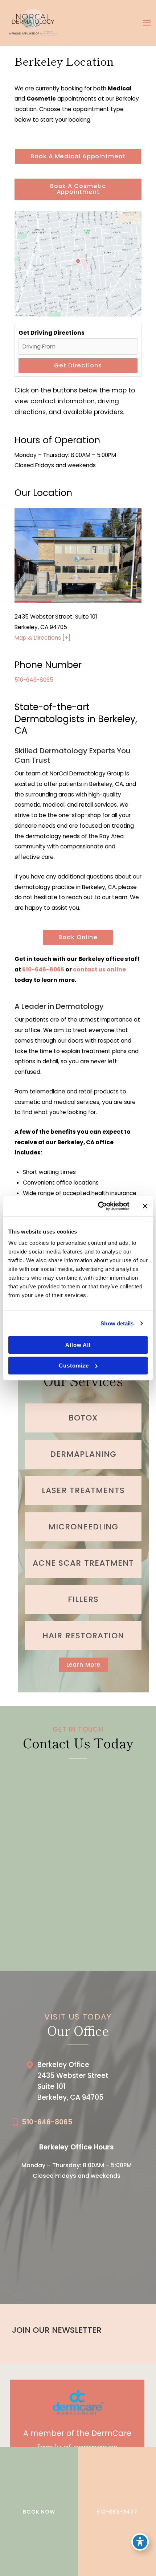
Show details (117, 1323)
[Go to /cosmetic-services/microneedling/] (83, 1527)
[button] (78, 156)
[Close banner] (145, 1206)
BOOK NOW (39, 2512)
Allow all (78, 1345)
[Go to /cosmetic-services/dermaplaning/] (83, 1454)
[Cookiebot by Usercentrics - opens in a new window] (98, 1206)
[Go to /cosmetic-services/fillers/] (83, 1599)
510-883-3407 (117, 2512)
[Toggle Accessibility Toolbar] (140, 2542)
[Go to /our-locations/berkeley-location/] (85, 2083)
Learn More (83, 1665)
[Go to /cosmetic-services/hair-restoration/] (83, 1636)
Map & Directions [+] (42, 638)
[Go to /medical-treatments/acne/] (83, 1563)
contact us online (99, 969)
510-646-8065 (34, 680)
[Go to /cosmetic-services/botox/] (83, 1418)
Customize (74, 1366)
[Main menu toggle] (147, 23)
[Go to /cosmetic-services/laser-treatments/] (83, 1491)
